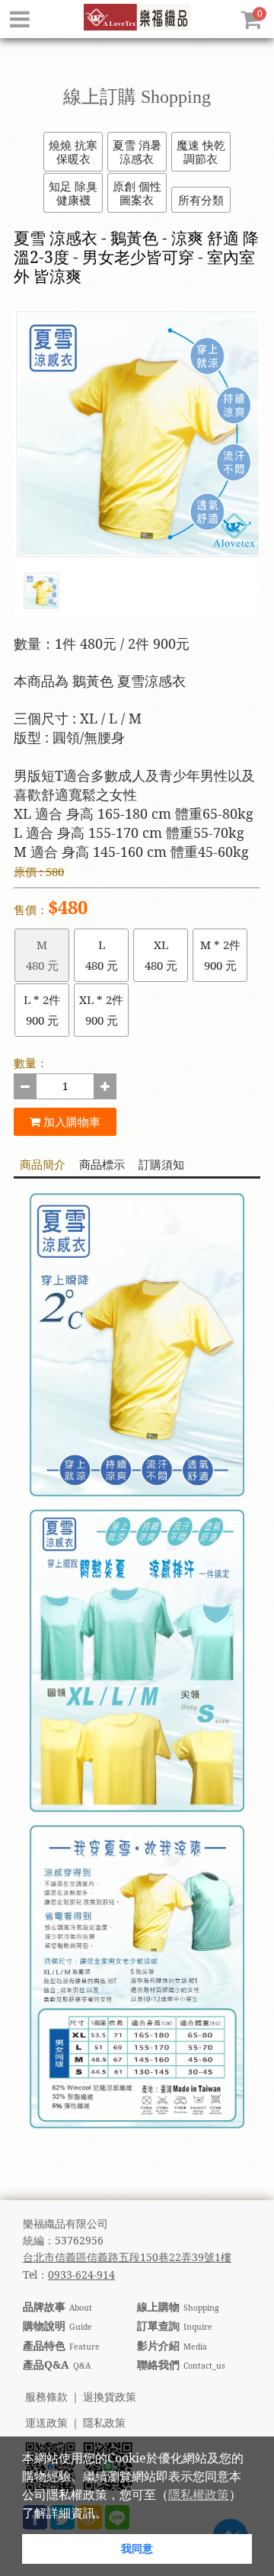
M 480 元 (42, 955)
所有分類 (201, 200)
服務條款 (46, 2397)
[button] (113, 2514)
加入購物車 (70, 1121)
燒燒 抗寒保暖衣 (73, 152)
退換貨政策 (110, 2397)
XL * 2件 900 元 (101, 1010)
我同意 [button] (137, 2548)
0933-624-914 (81, 2274)
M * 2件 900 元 (220, 955)
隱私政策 (104, 2423)
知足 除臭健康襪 (73, 193)
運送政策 (46, 2423)
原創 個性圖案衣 (137, 193)
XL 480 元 (161, 955)
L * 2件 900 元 (42, 1010)
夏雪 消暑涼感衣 (137, 152)
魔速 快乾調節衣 (201, 152)
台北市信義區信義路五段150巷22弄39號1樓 (127, 2257)
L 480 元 (102, 955)
